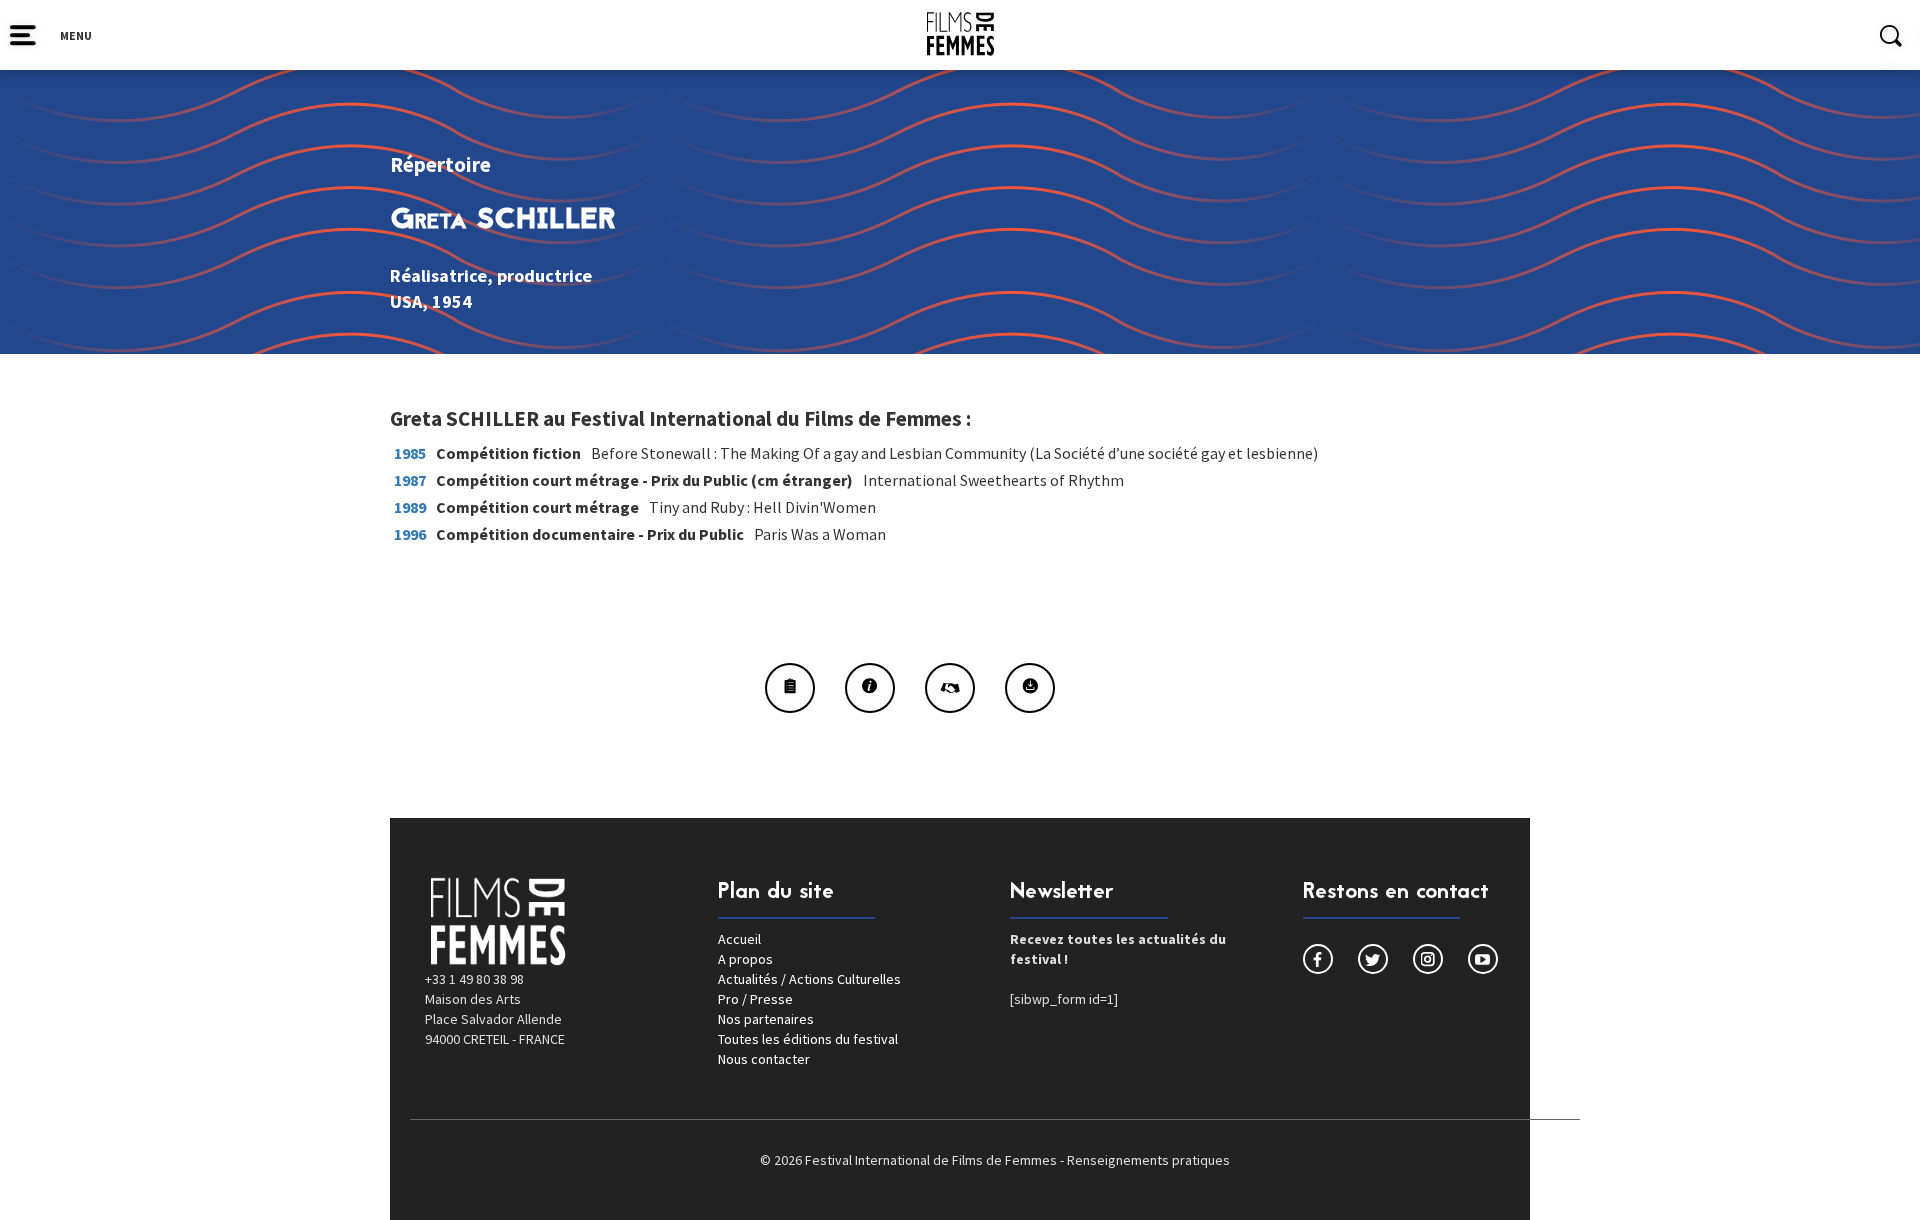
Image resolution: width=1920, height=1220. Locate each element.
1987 (410, 480)
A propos (745, 959)
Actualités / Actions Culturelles (809, 979)
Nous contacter (764, 1059)
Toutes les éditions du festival (808, 1039)
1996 (410, 534)
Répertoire (440, 164)
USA (406, 301)
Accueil (739, 939)
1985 (410, 453)
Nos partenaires (766, 1019)
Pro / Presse (755, 999)
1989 (410, 507)
